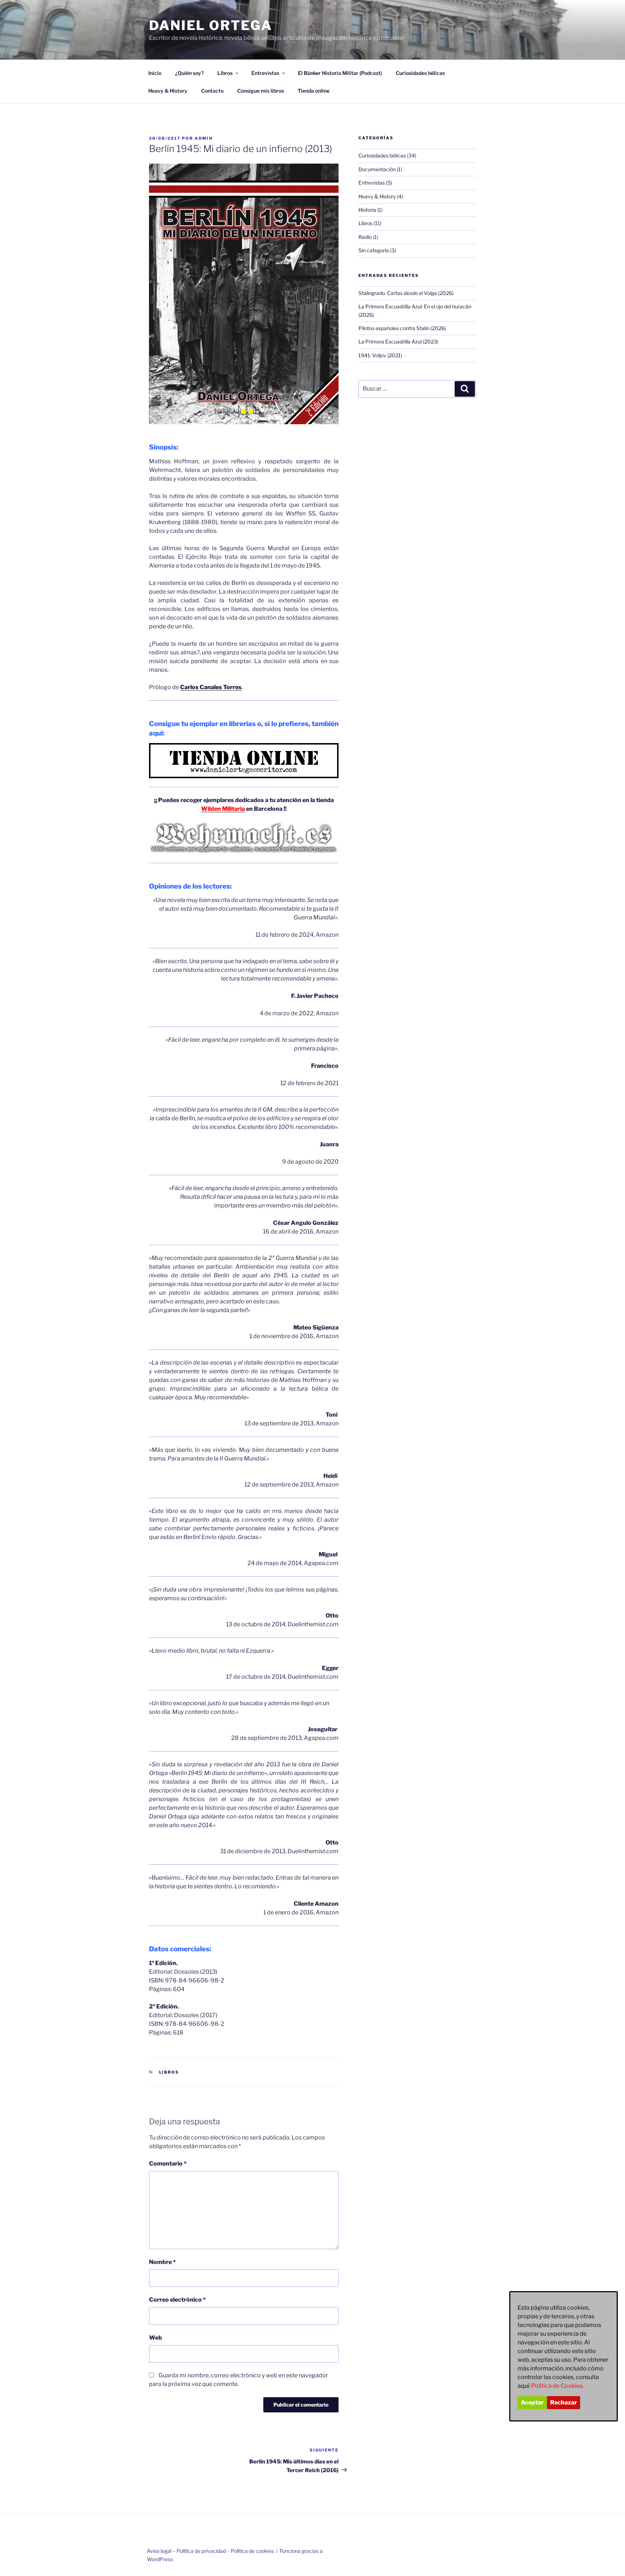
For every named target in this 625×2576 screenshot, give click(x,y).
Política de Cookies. (558, 2386)
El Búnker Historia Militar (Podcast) (340, 73)
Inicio (155, 73)
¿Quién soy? (189, 73)
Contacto (212, 91)
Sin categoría (374, 250)
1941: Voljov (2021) (380, 355)
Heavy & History (168, 91)
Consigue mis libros (261, 91)
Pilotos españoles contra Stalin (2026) (402, 328)
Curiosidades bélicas (420, 73)
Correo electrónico (177, 2300)
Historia (367, 210)
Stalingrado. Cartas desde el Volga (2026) (406, 293)
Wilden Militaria (223, 809)
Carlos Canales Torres (211, 687)
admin (204, 138)
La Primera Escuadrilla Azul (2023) (398, 342)
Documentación (377, 169)
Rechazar (564, 2402)
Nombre (162, 2262)
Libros (225, 73)
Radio (365, 237)
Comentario (168, 2164)
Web (156, 2338)
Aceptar (532, 2402)
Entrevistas (265, 73)
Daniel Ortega (211, 25)
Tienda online (314, 91)
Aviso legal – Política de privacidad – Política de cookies (210, 2551)
